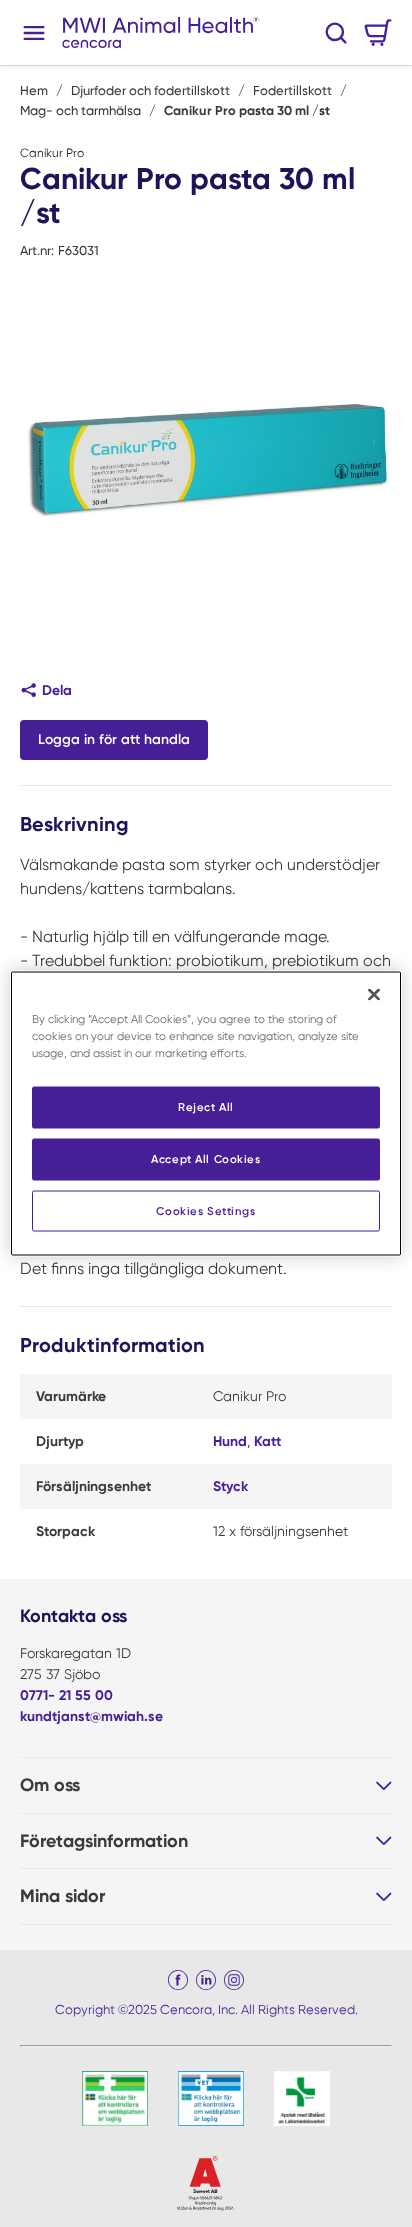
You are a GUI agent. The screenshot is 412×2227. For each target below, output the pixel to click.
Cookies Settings (205, 1210)
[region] (205, 1113)
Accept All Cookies (205, 1158)
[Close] (374, 994)
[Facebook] (178, 1980)
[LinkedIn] (206, 1980)
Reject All (206, 1106)
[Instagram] (234, 1980)
